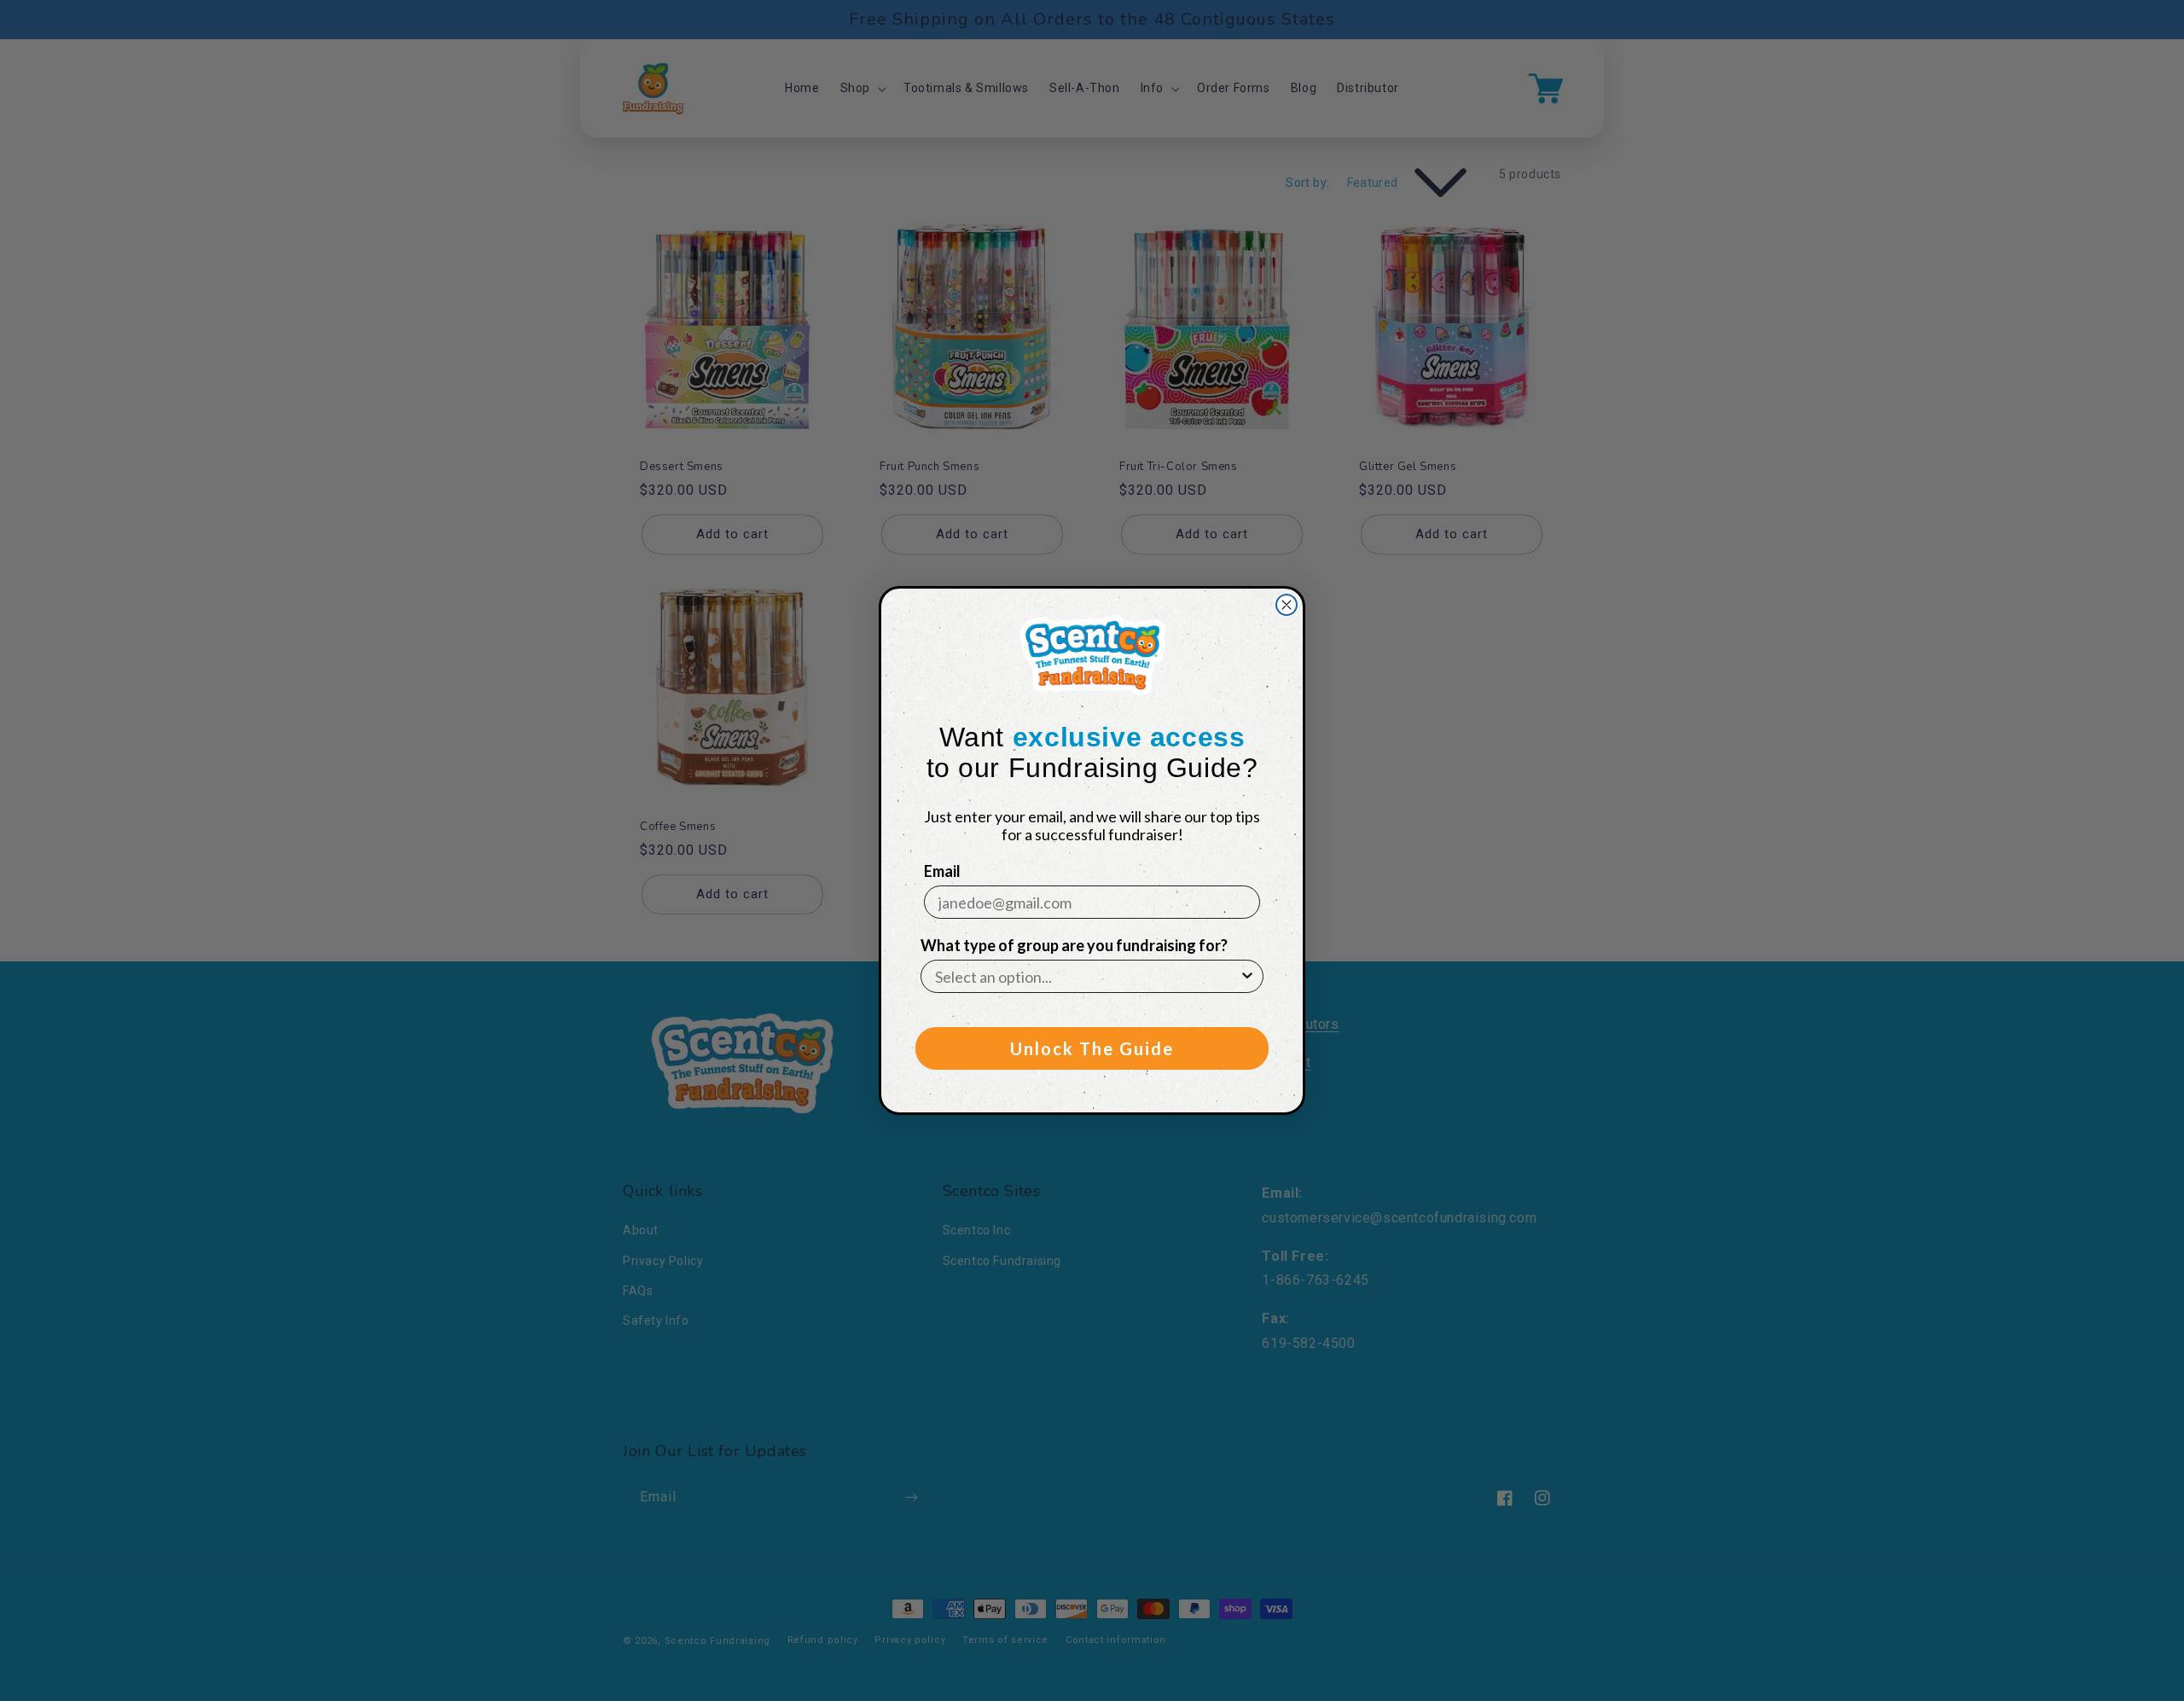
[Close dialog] (1287, 605)
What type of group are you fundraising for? (1074, 945)
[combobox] (1087, 976)
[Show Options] (1247, 976)
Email (942, 871)
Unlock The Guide (1092, 1048)
